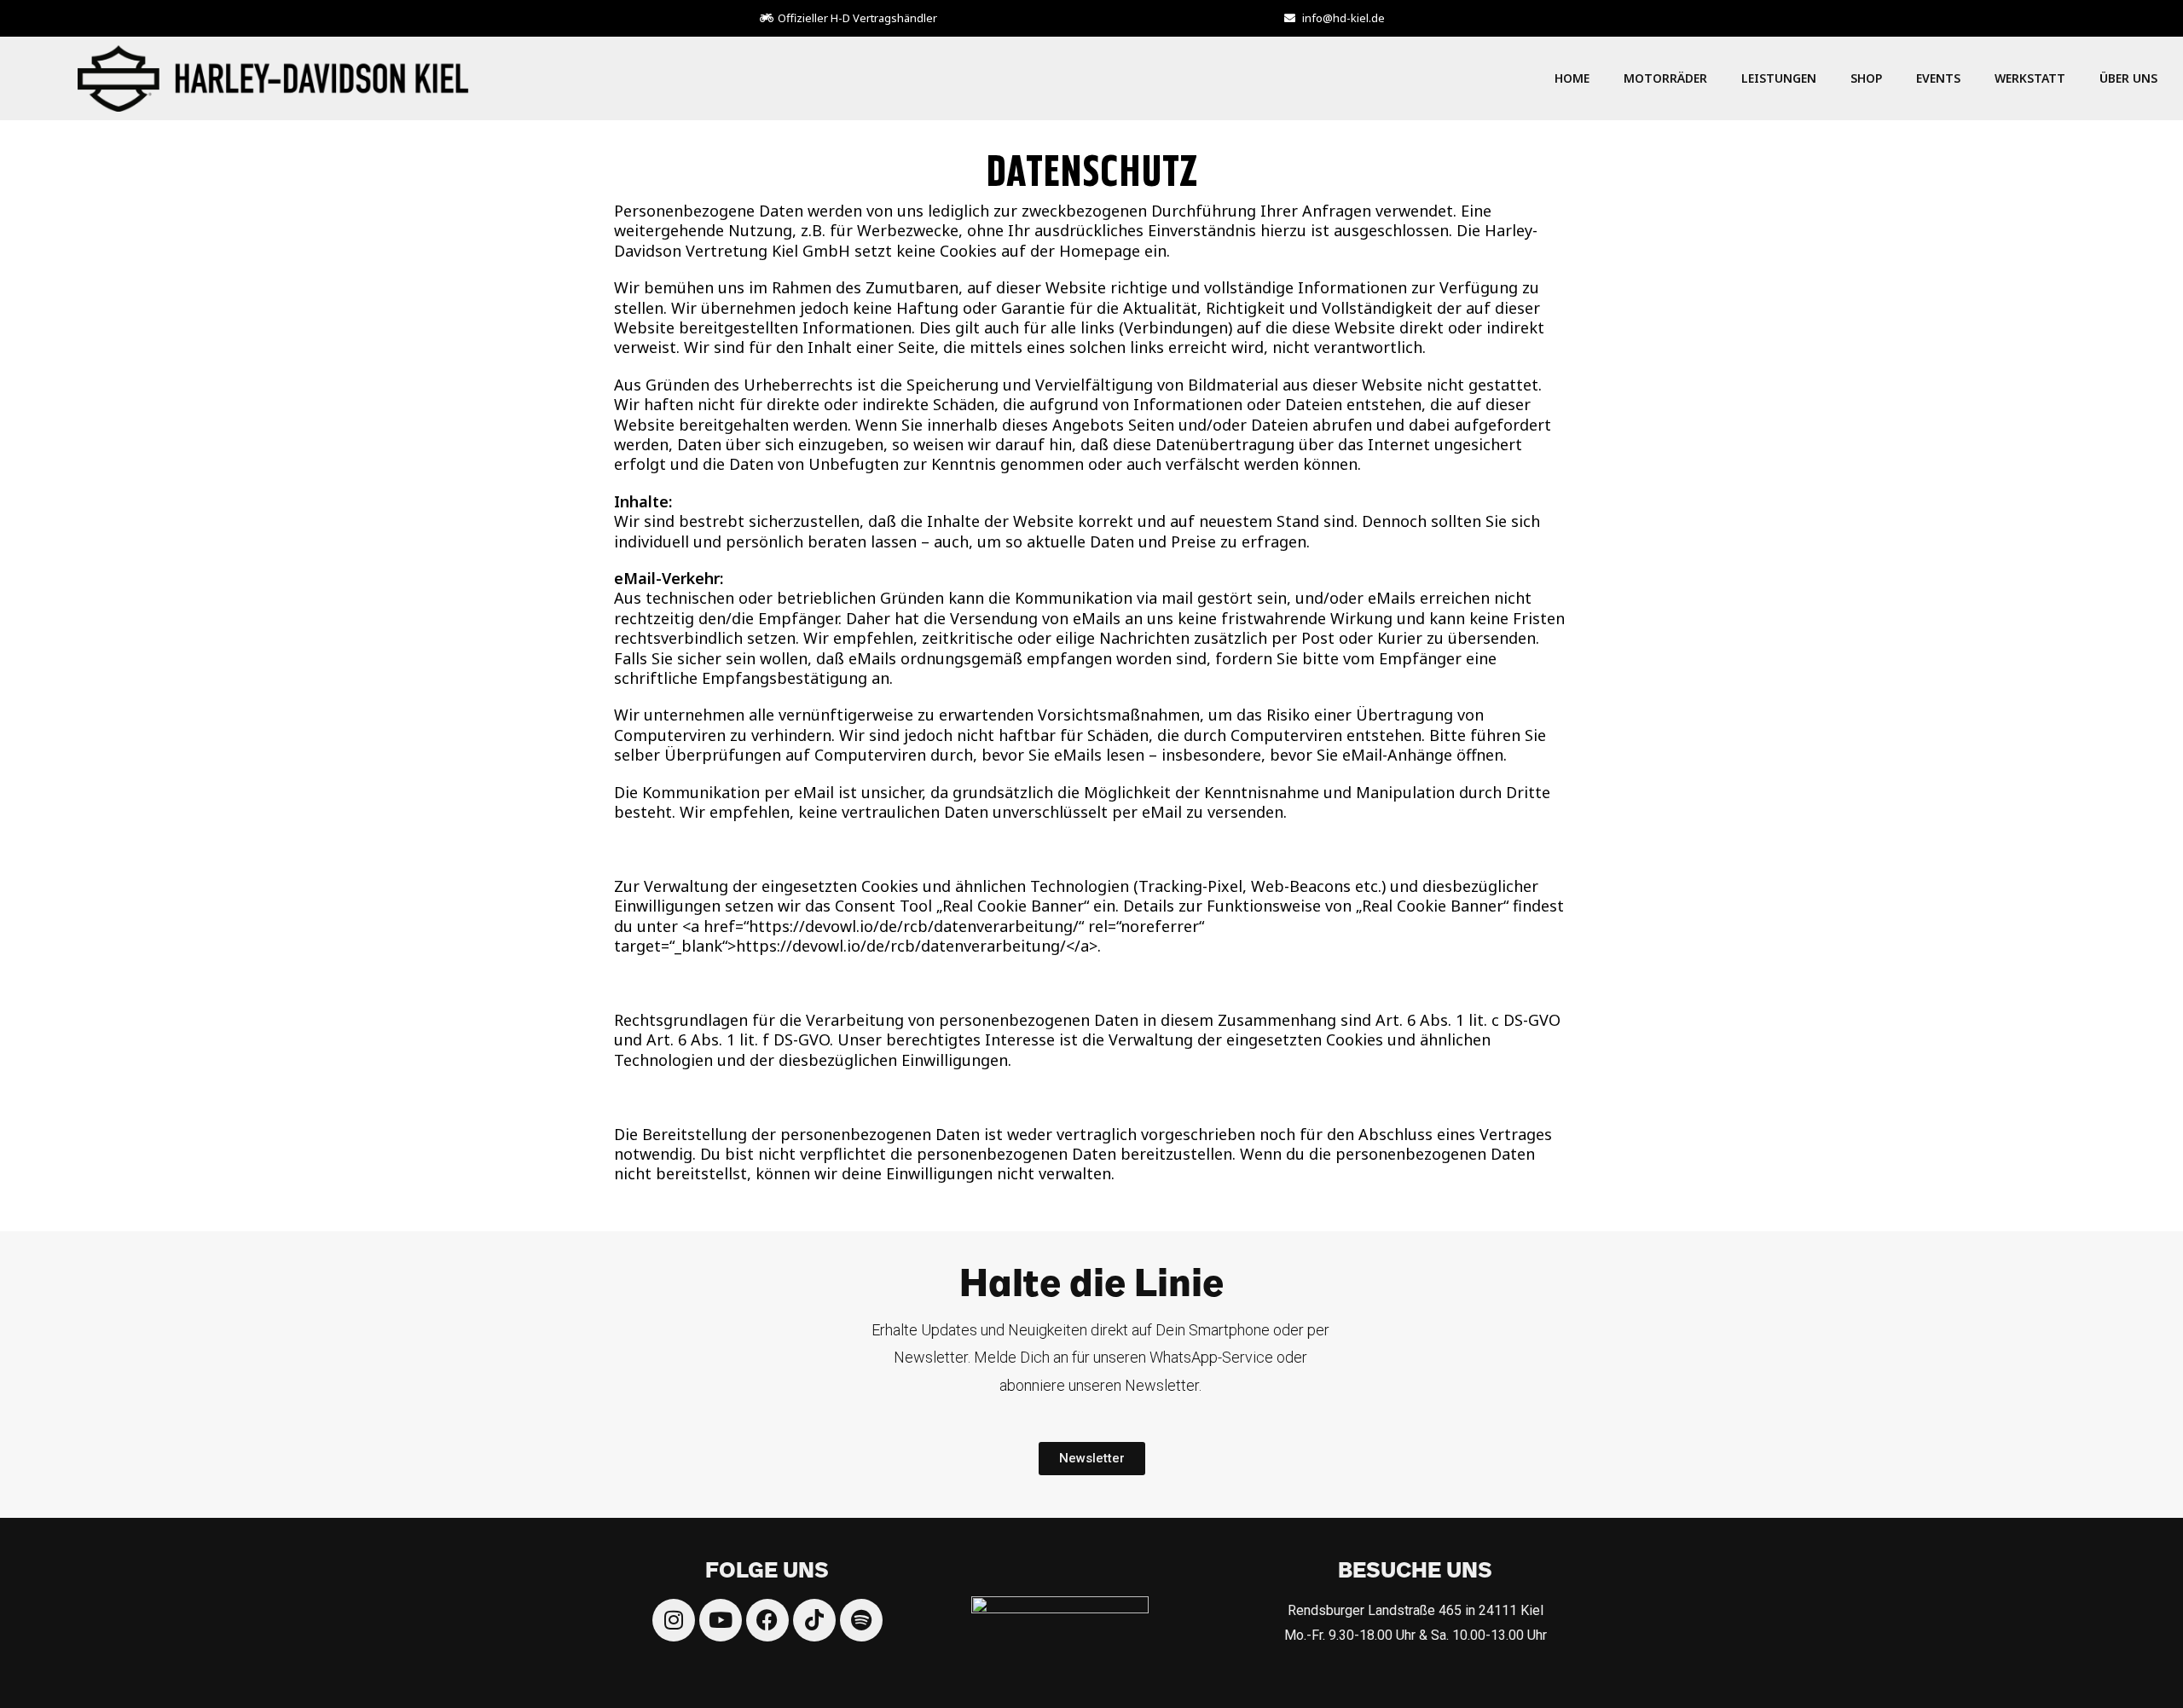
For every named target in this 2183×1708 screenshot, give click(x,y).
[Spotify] (861, 1620)
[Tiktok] (814, 1620)
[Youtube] (721, 1620)
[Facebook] (767, 1620)
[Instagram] (674, 1620)
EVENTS (1938, 78)
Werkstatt (2030, 78)
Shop (1866, 78)
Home (1572, 78)
